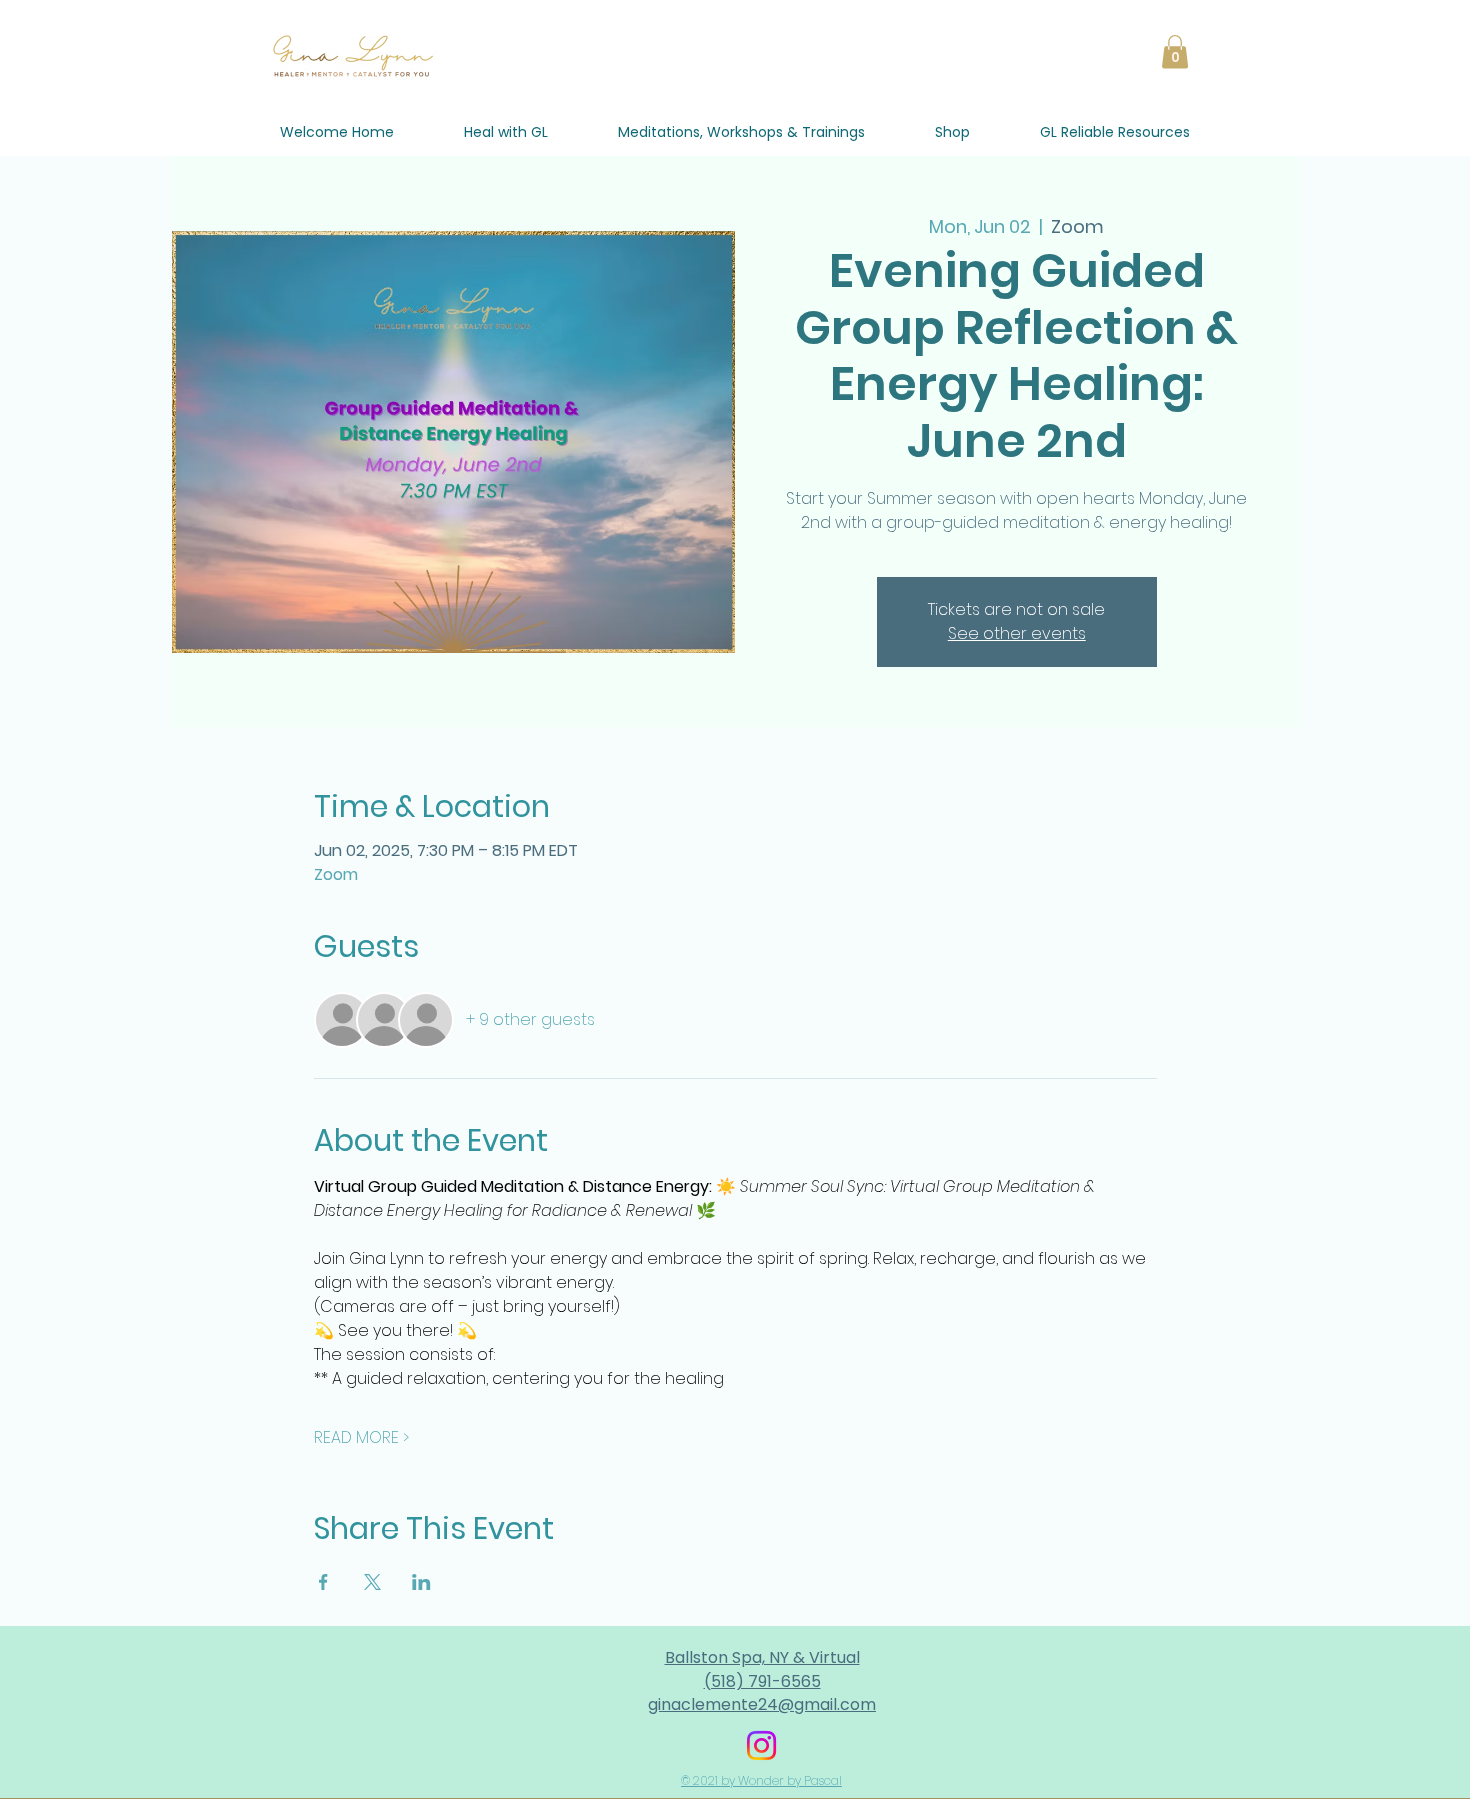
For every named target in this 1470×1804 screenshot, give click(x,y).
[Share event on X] (372, 1582)
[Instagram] (761, 1745)
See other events (1017, 633)
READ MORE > (361, 1438)
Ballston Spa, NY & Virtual (762, 1657)
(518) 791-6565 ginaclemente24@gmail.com (762, 1693)
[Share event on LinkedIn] (421, 1582)
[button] (1175, 51)
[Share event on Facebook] (323, 1582)
